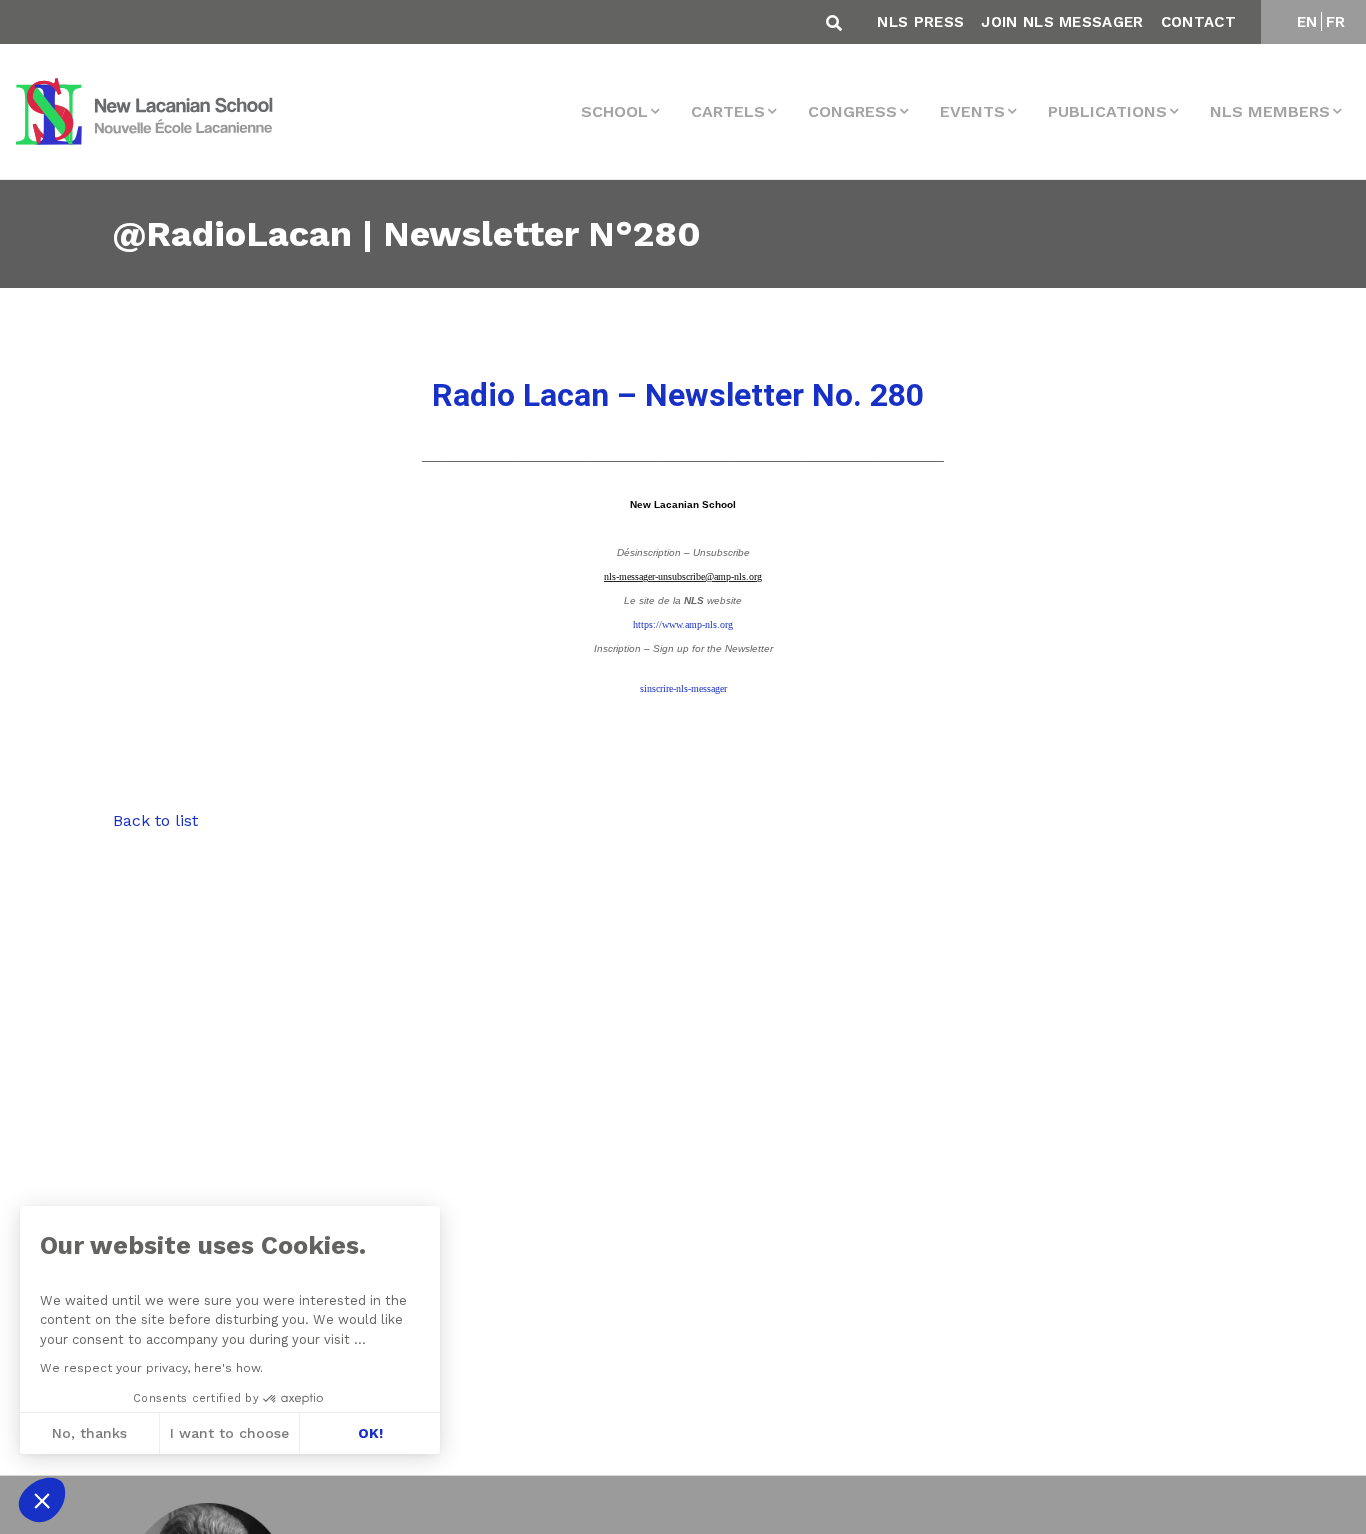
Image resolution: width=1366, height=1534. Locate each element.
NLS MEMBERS (1270, 111)
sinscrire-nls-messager (683, 688)
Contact (1198, 22)
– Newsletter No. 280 (678, 395)
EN (1307, 22)
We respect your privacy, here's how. (151, 1368)
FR (1336, 22)
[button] (42, 1500)
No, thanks (89, 1433)
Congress (852, 111)
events (972, 111)
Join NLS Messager (1062, 22)
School (614, 111)
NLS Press (920, 22)
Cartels (728, 111)
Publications (1107, 111)
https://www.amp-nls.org (683, 624)
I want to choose (229, 1433)
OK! (370, 1433)
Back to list (155, 820)
